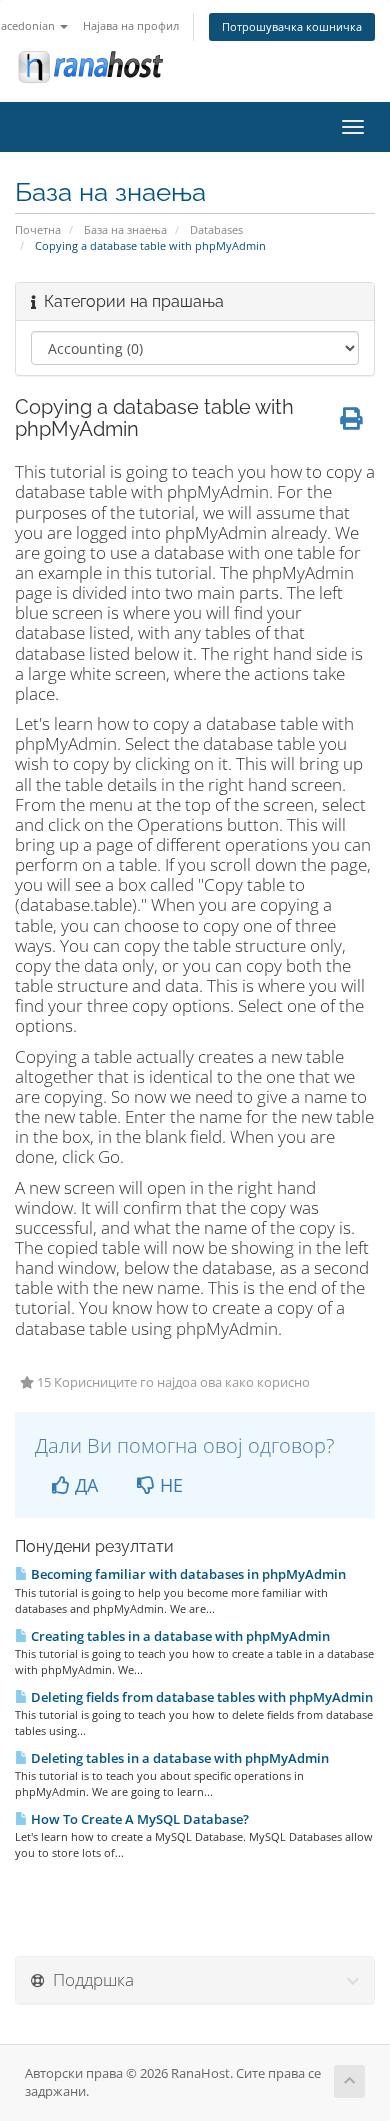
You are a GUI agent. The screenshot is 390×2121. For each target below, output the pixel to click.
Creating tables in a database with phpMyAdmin (179, 1636)
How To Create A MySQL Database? (138, 1819)
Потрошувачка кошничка (292, 26)
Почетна (38, 229)
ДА (84, 1485)
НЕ (169, 1485)
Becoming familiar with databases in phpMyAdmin (187, 1574)
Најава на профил (131, 25)
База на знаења (125, 229)
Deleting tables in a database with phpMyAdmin (178, 1758)
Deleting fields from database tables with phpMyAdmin (200, 1697)
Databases (216, 229)
